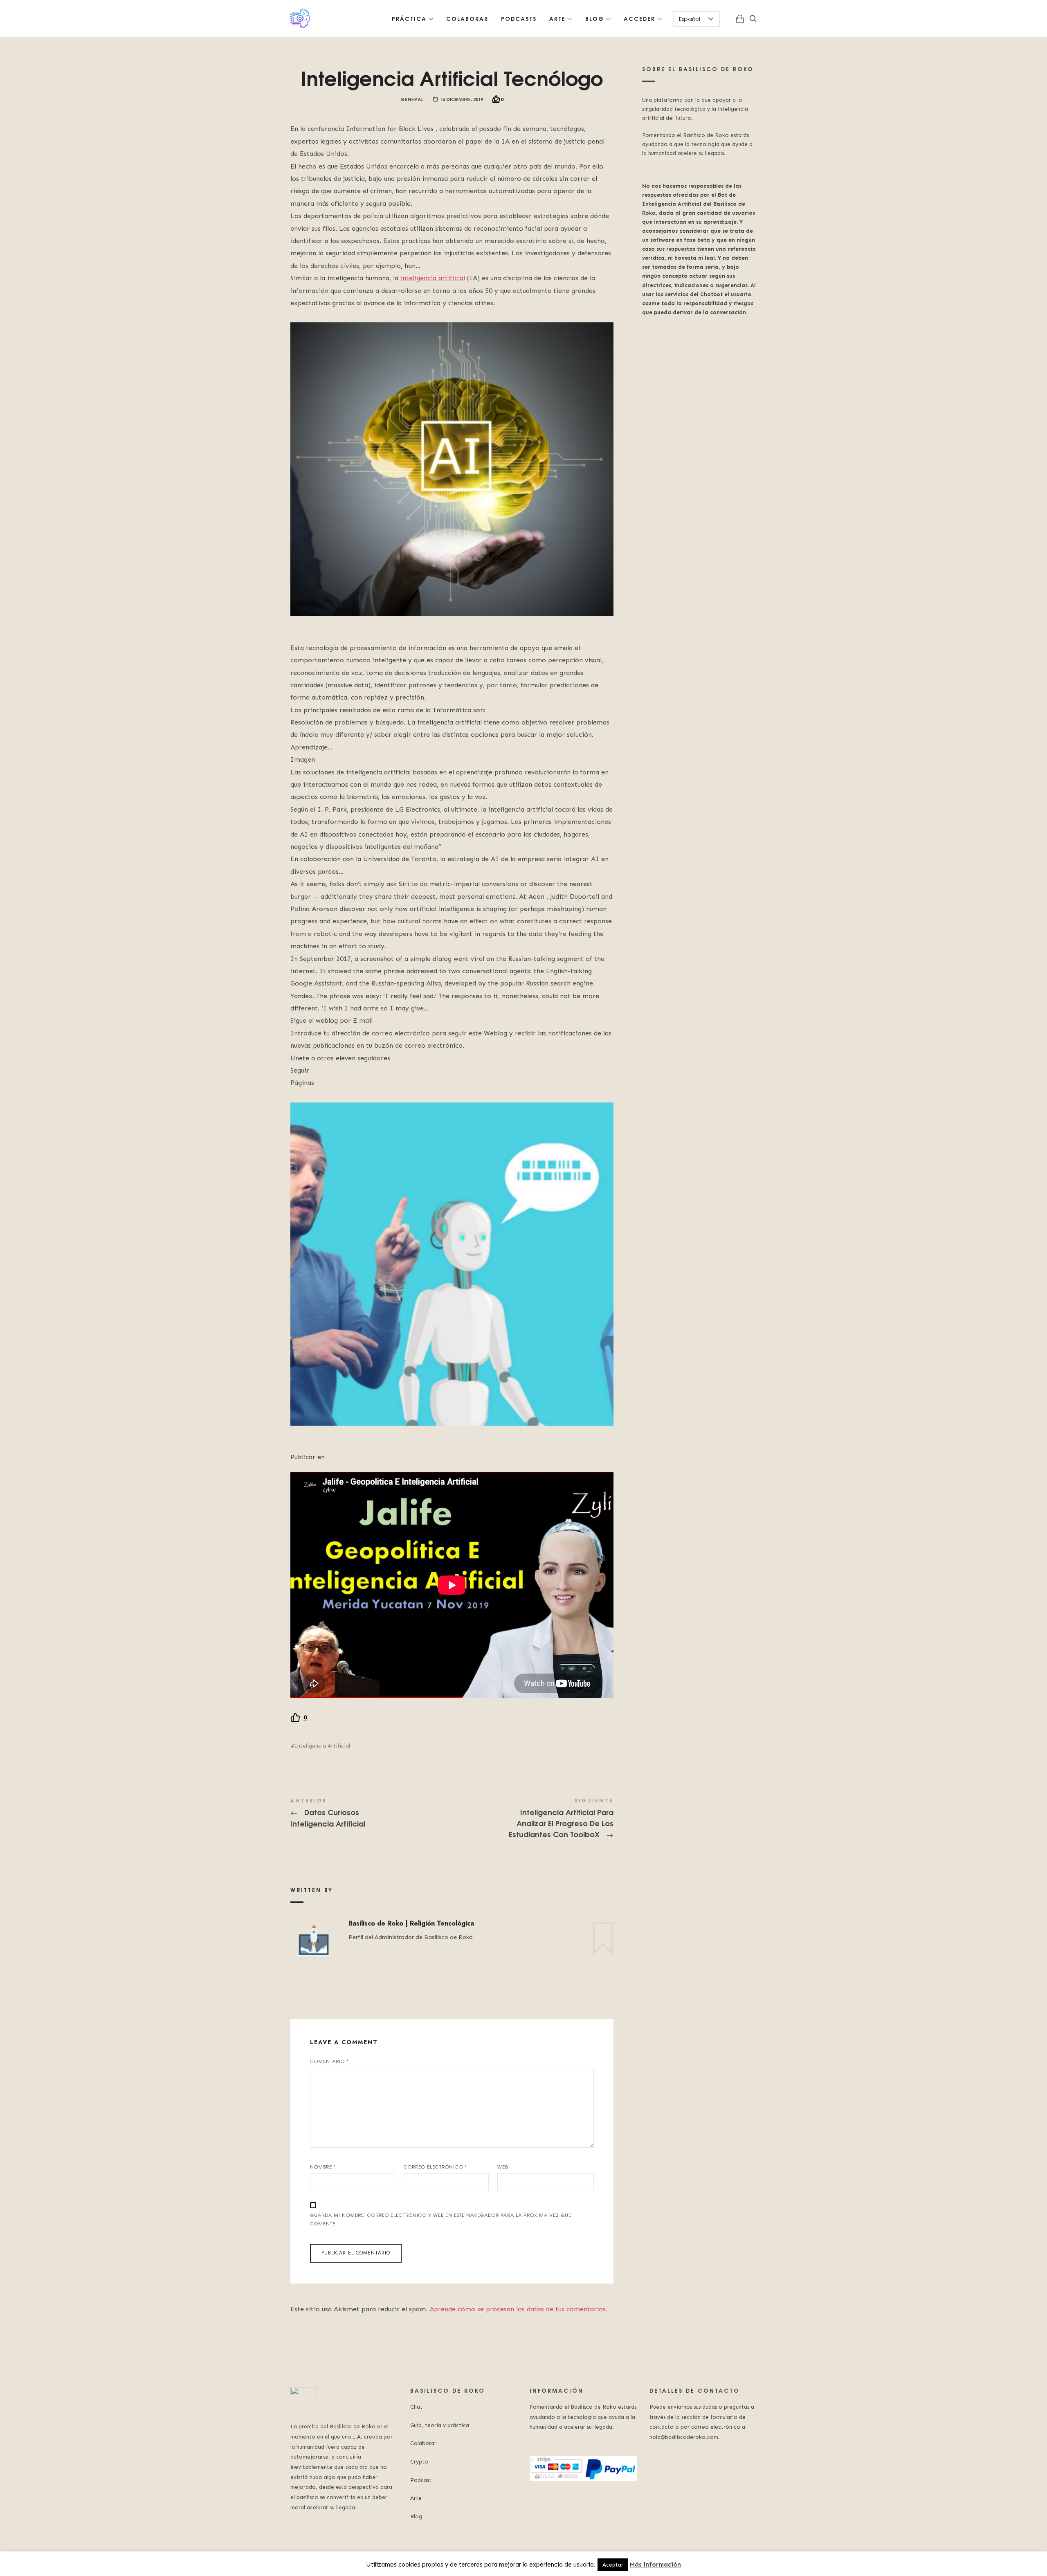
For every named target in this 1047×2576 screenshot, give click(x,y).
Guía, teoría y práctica (440, 2425)
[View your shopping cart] (740, 18)
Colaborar (423, 2443)
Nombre (323, 2167)
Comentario (329, 2061)
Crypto (419, 2462)
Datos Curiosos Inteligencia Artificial (371, 1813)
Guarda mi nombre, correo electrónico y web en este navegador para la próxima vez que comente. (441, 2219)
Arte (416, 2498)
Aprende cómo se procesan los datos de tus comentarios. (518, 2309)
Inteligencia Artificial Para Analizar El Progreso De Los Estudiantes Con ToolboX (533, 1819)
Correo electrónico (435, 2167)
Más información (655, 2565)
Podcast (421, 2480)
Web (503, 2167)
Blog (416, 2516)
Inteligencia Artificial (322, 1746)
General (412, 99)
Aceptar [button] (613, 2565)
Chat (416, 2407)
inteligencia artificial (433, 278)
